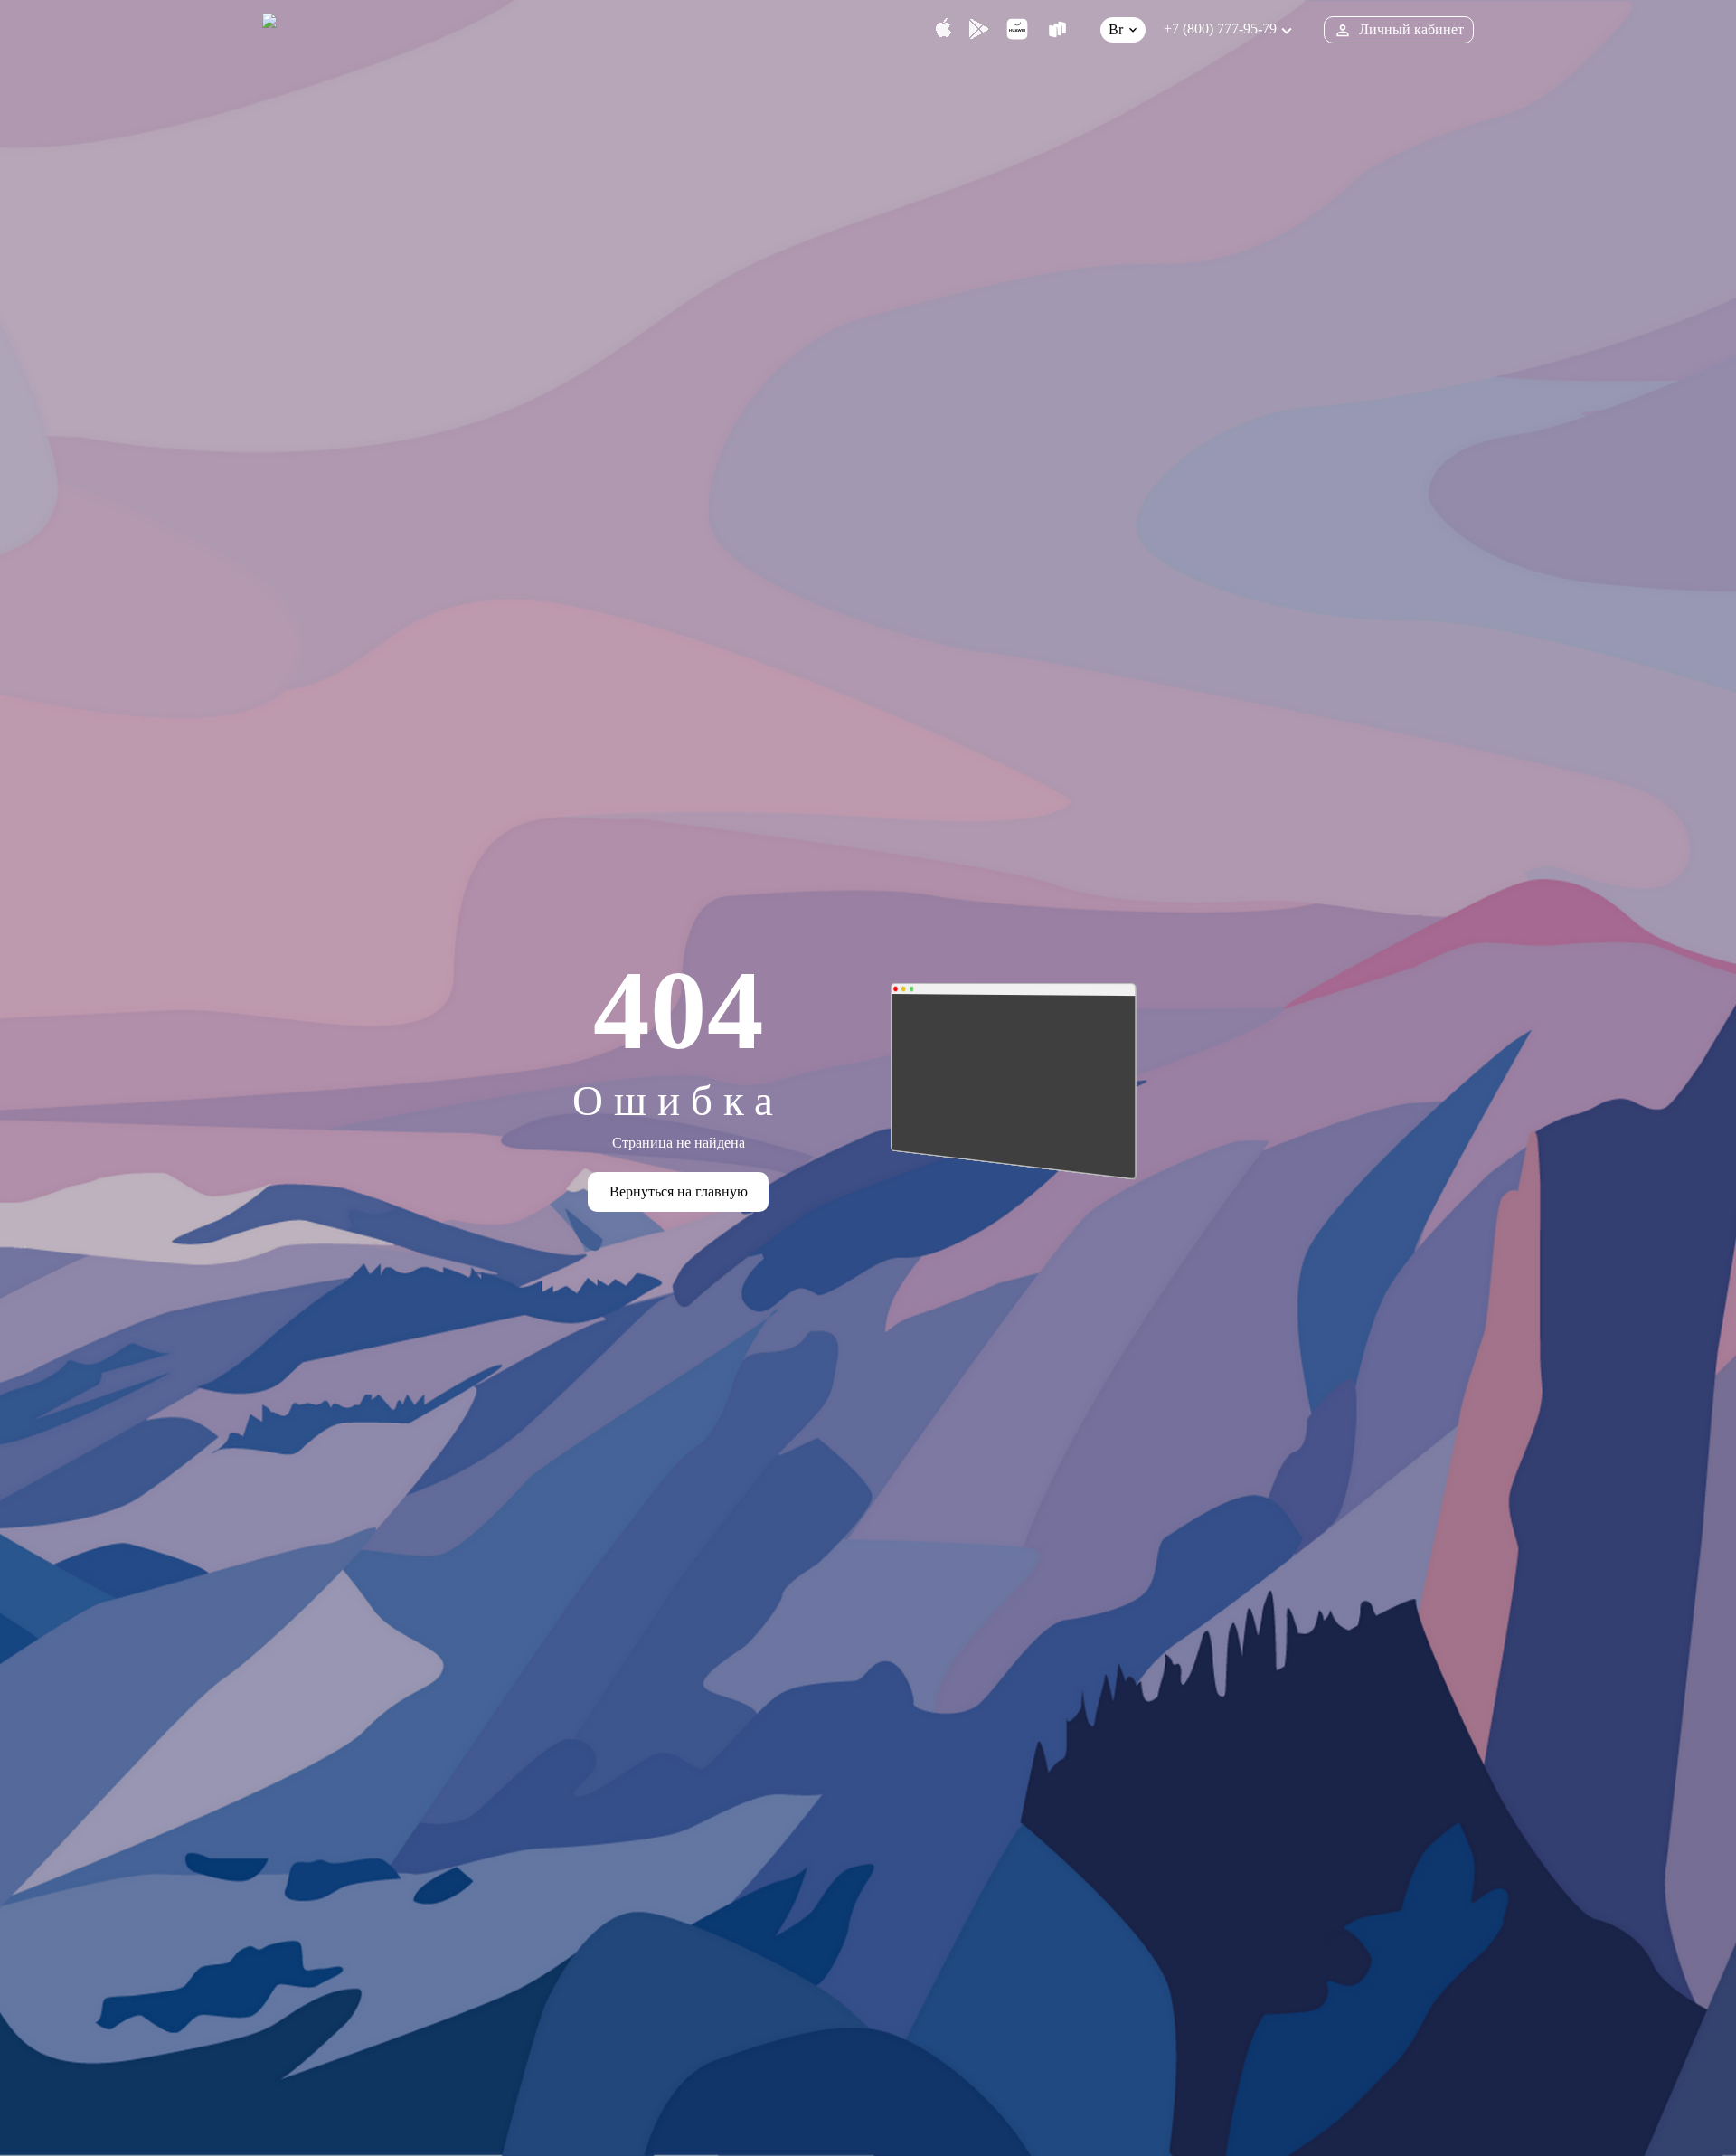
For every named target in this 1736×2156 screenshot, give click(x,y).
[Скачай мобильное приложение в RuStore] (1057, 29)
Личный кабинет (1411, 29)
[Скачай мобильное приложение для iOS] (943, 29)
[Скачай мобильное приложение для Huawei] (1017, 29)
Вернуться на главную (679, 1191)
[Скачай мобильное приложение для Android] (979, 29)
